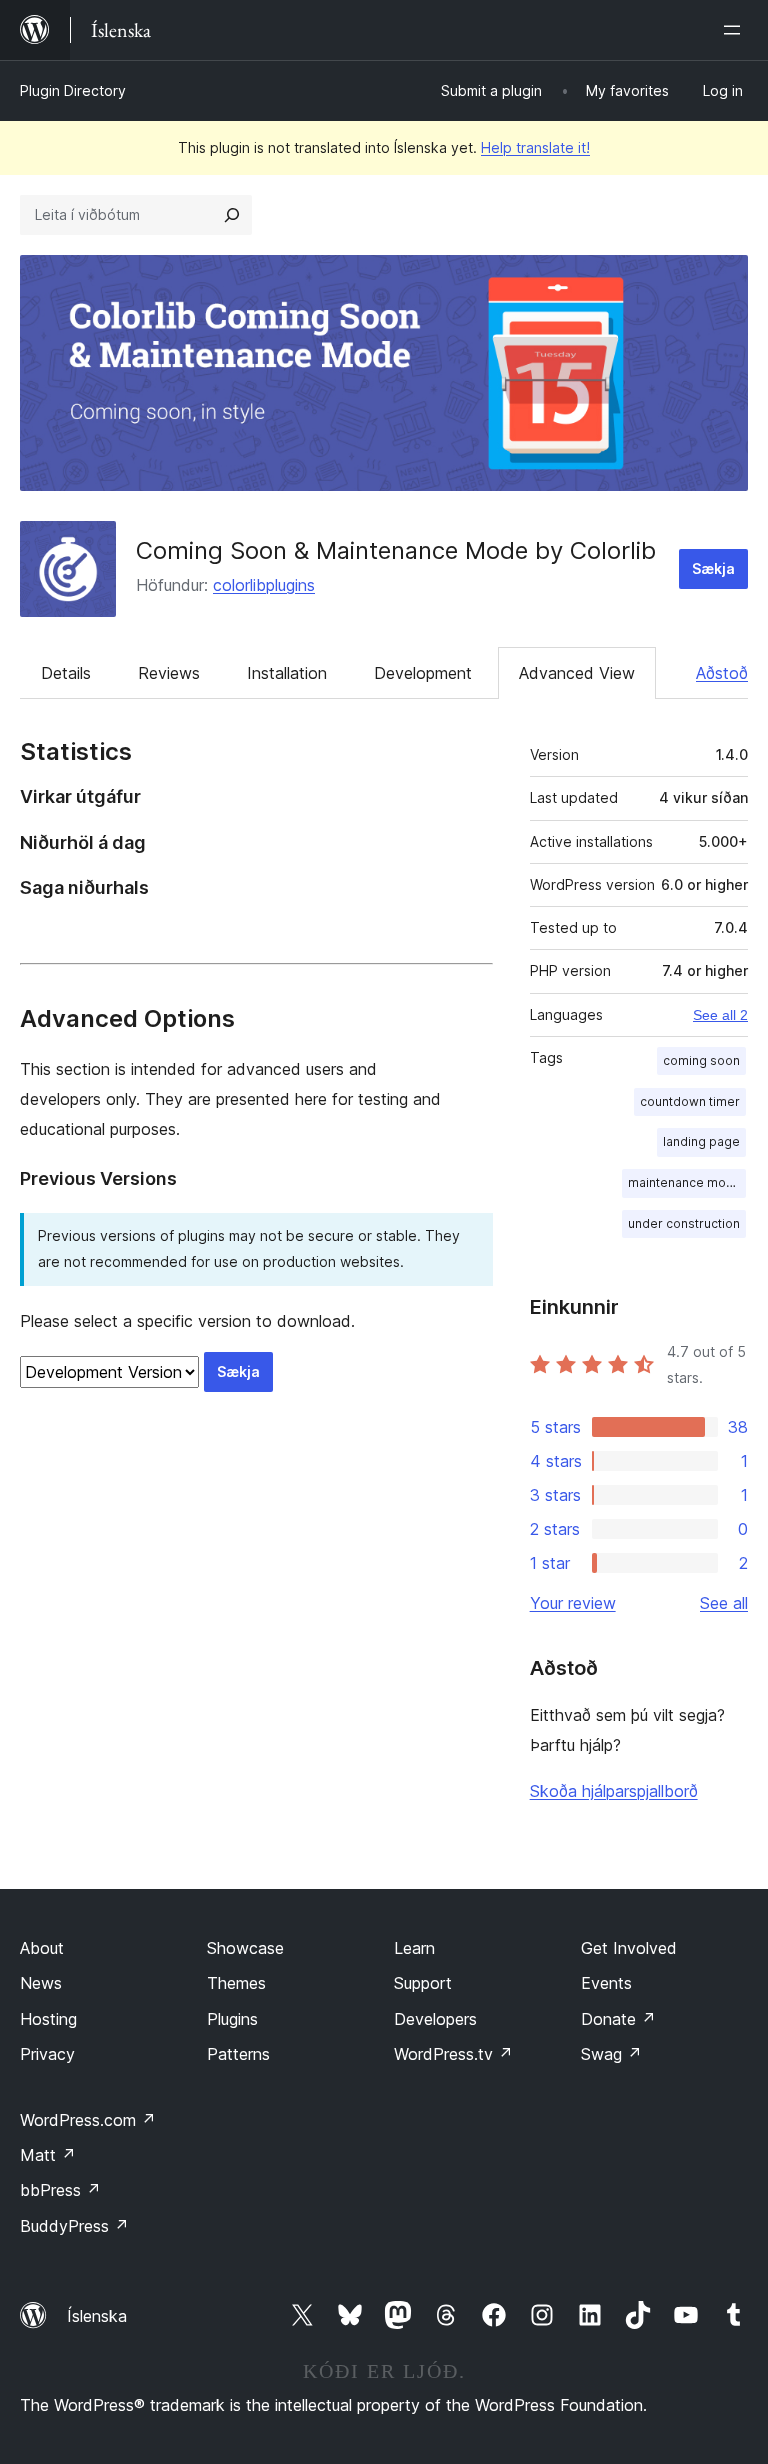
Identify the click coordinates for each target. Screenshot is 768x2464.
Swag (611, 2054)
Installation (287, 673)
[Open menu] (736, 30)
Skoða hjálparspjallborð (614, 1791)
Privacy (47, 2054)
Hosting (48, 2019)
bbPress (60, 2190)
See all (724, 1603)
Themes (236, 1983)
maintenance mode (685, 1182)
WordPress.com (88, 2120)
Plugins (232, 2019)
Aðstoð (722, 673)
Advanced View (577, 673)
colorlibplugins (264, 585)
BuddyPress (74, 2226)
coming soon (701, 1060)
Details (66, 673)
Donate (618, 2019)
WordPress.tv (453, 2054)
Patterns (238, 2054)
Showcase (245, 1948)
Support (423, 1983)
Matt (48, 2155)
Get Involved (629, 1948)
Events (606, 1983)
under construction (684, 1223)
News (41, 1983)
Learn (414, 1948)
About (42, 1948)
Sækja (713, 568)
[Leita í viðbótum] (232, 215)
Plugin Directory (73, 90)
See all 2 (720, 1015)
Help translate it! (535, 147)
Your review (573, 1603)
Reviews (169, 673)
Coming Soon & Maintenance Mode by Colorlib (396, 550)
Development (423, 673)
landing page (701, 1141)
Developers (435, 2019)
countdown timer (690, 1101)
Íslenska (97, 2316)
